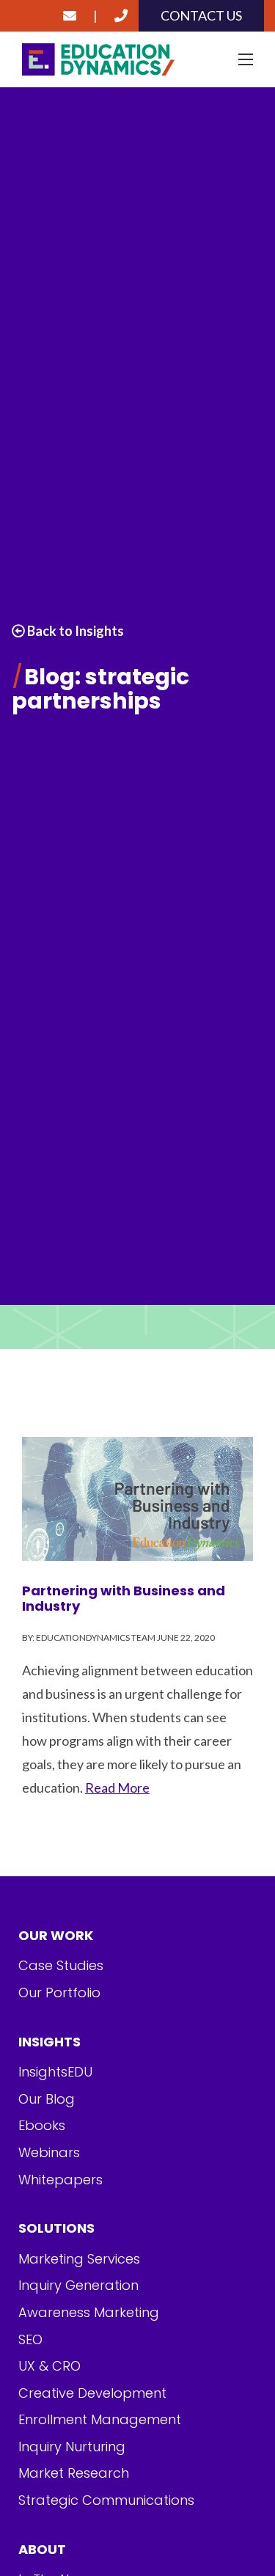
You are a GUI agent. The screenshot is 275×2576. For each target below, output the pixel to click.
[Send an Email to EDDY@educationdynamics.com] (70, 16)
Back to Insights (74, 631)
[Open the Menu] (246, 59)
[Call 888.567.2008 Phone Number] (121, 16)
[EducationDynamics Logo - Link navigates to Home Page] (137, 60)
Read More (117, 1788)
